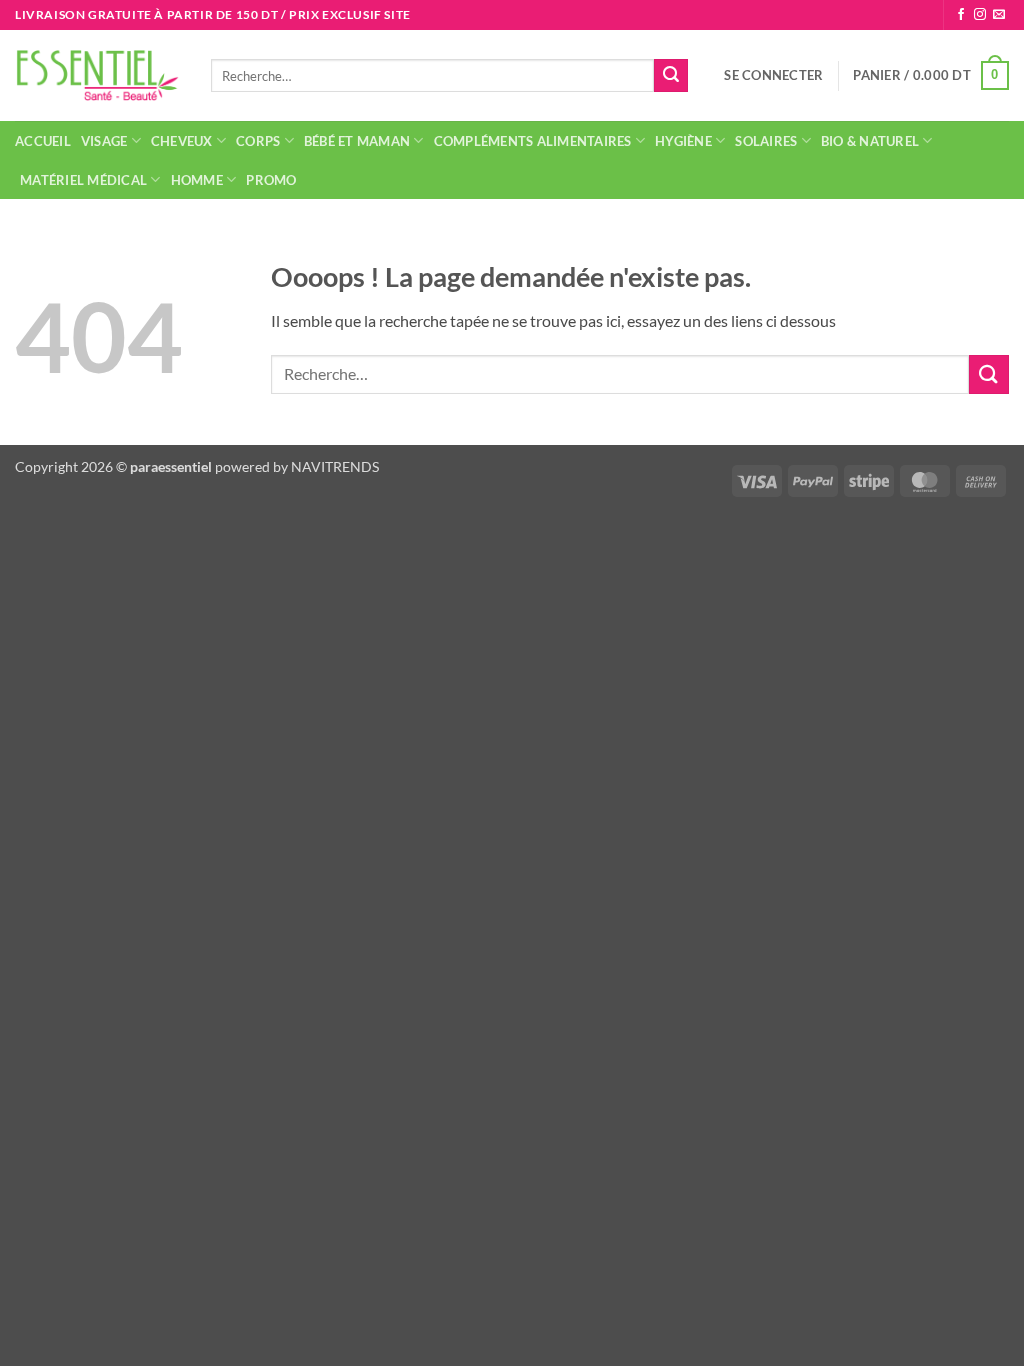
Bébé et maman (357, 141)
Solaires (766, 141)
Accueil (43, 141)
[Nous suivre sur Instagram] (980, 15)
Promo (271, 180)
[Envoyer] (671, 76)
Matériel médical (83, 180)
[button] (773, 75)
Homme (197, 180)
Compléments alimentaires (533, 141)
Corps (258, 141)
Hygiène (683, 141)
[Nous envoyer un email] (999, 15)
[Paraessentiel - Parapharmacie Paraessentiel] (98, 75)
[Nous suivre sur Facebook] (961, 15)
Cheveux (182, 141)
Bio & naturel (870, 141)
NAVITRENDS (335, 466)
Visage (104, 141)
